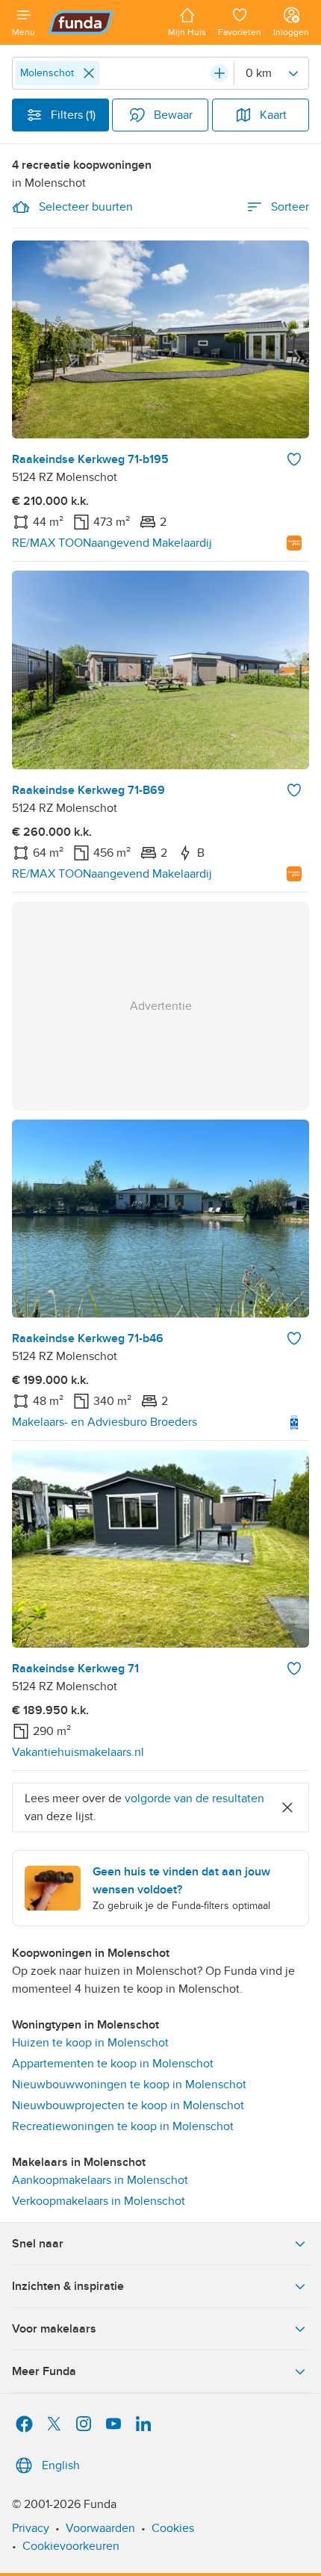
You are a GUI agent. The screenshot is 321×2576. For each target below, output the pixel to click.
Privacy (31, 2528)
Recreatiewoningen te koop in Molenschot (123, 2126)
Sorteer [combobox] (290, 207)
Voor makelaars (54, 2329)
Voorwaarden (100, 2528)
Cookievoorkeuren (71, 2546)
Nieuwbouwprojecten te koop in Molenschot (128, 2105)
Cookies (173, 2528)
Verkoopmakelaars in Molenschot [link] (99, 2201)
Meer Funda (44, 2371)
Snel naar (38, 2244)
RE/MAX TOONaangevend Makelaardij (112, 543)
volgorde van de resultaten (194, 1798)
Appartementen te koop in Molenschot (113, 2064)
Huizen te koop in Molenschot (90, 2043)
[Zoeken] (219, 73)
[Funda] (102, 22)
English (61, 2465)
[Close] (89, 73)
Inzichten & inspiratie (68, 2286)
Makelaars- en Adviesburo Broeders (105, 1422)
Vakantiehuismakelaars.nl (78, 1752)
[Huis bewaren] (294, 459)
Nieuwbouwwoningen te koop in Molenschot (129, 2085)
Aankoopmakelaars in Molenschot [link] (100, 2180)
